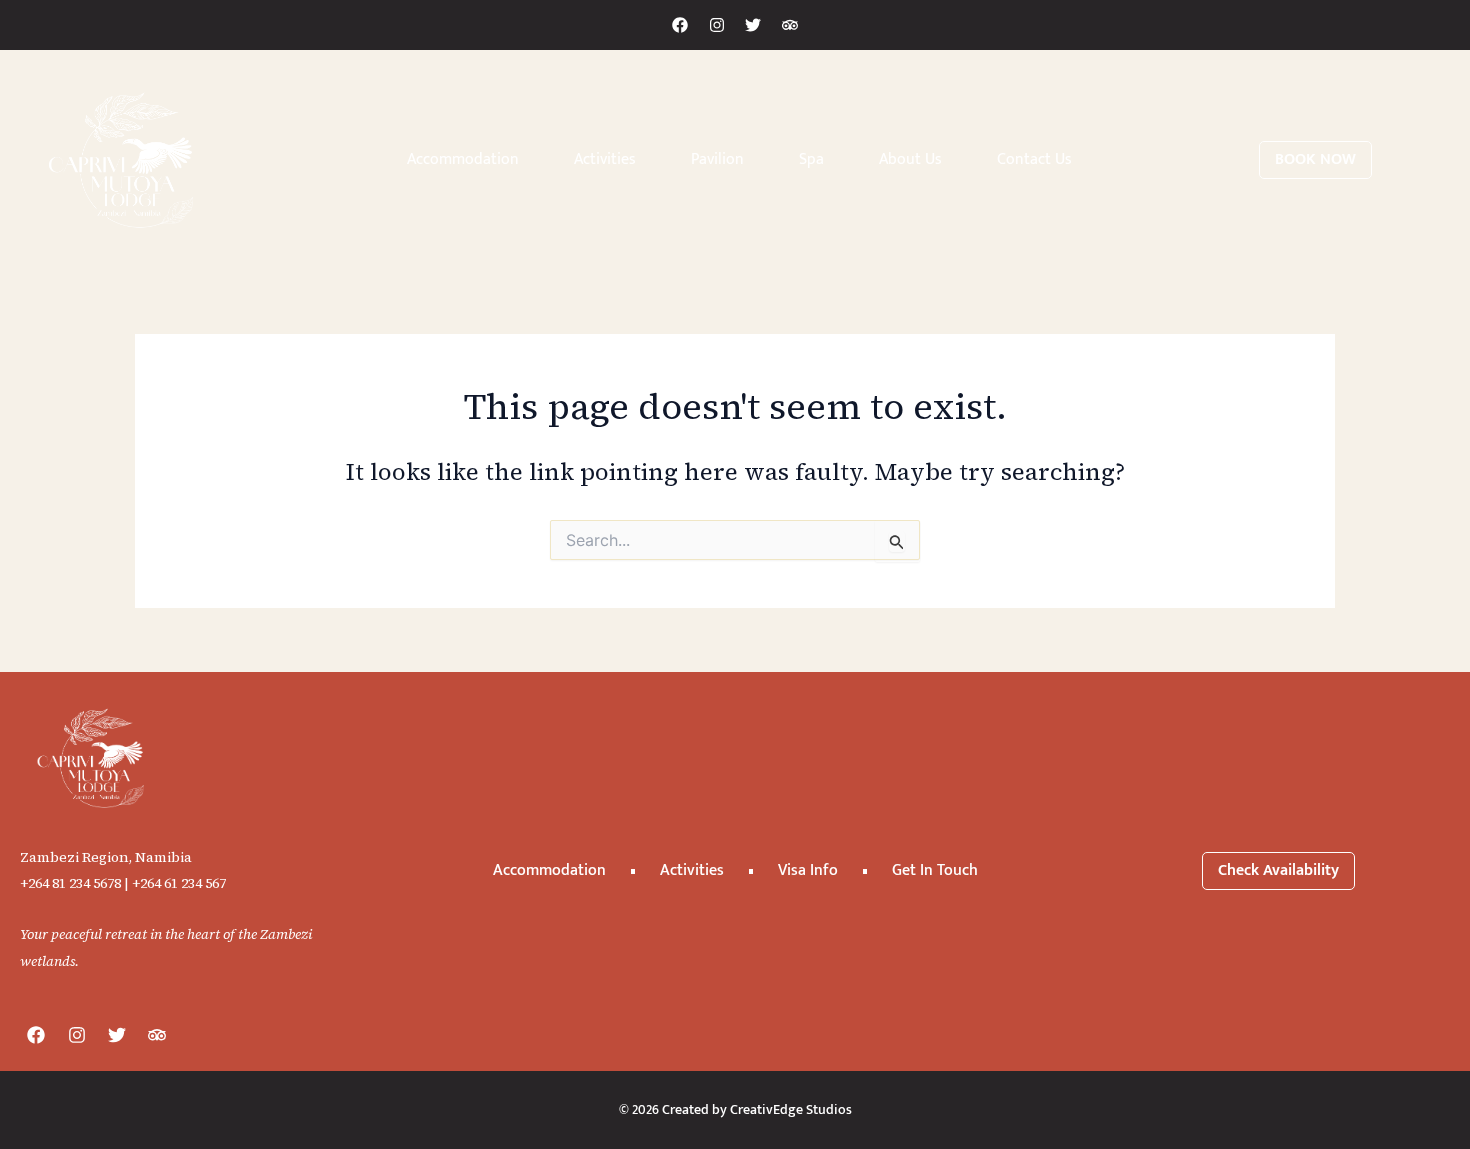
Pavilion (717, 159)
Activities (605, 159)
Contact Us (1034, 159)
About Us (910, 159)
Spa (811, 159)
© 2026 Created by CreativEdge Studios (735, 1109)
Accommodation (463, 159)
